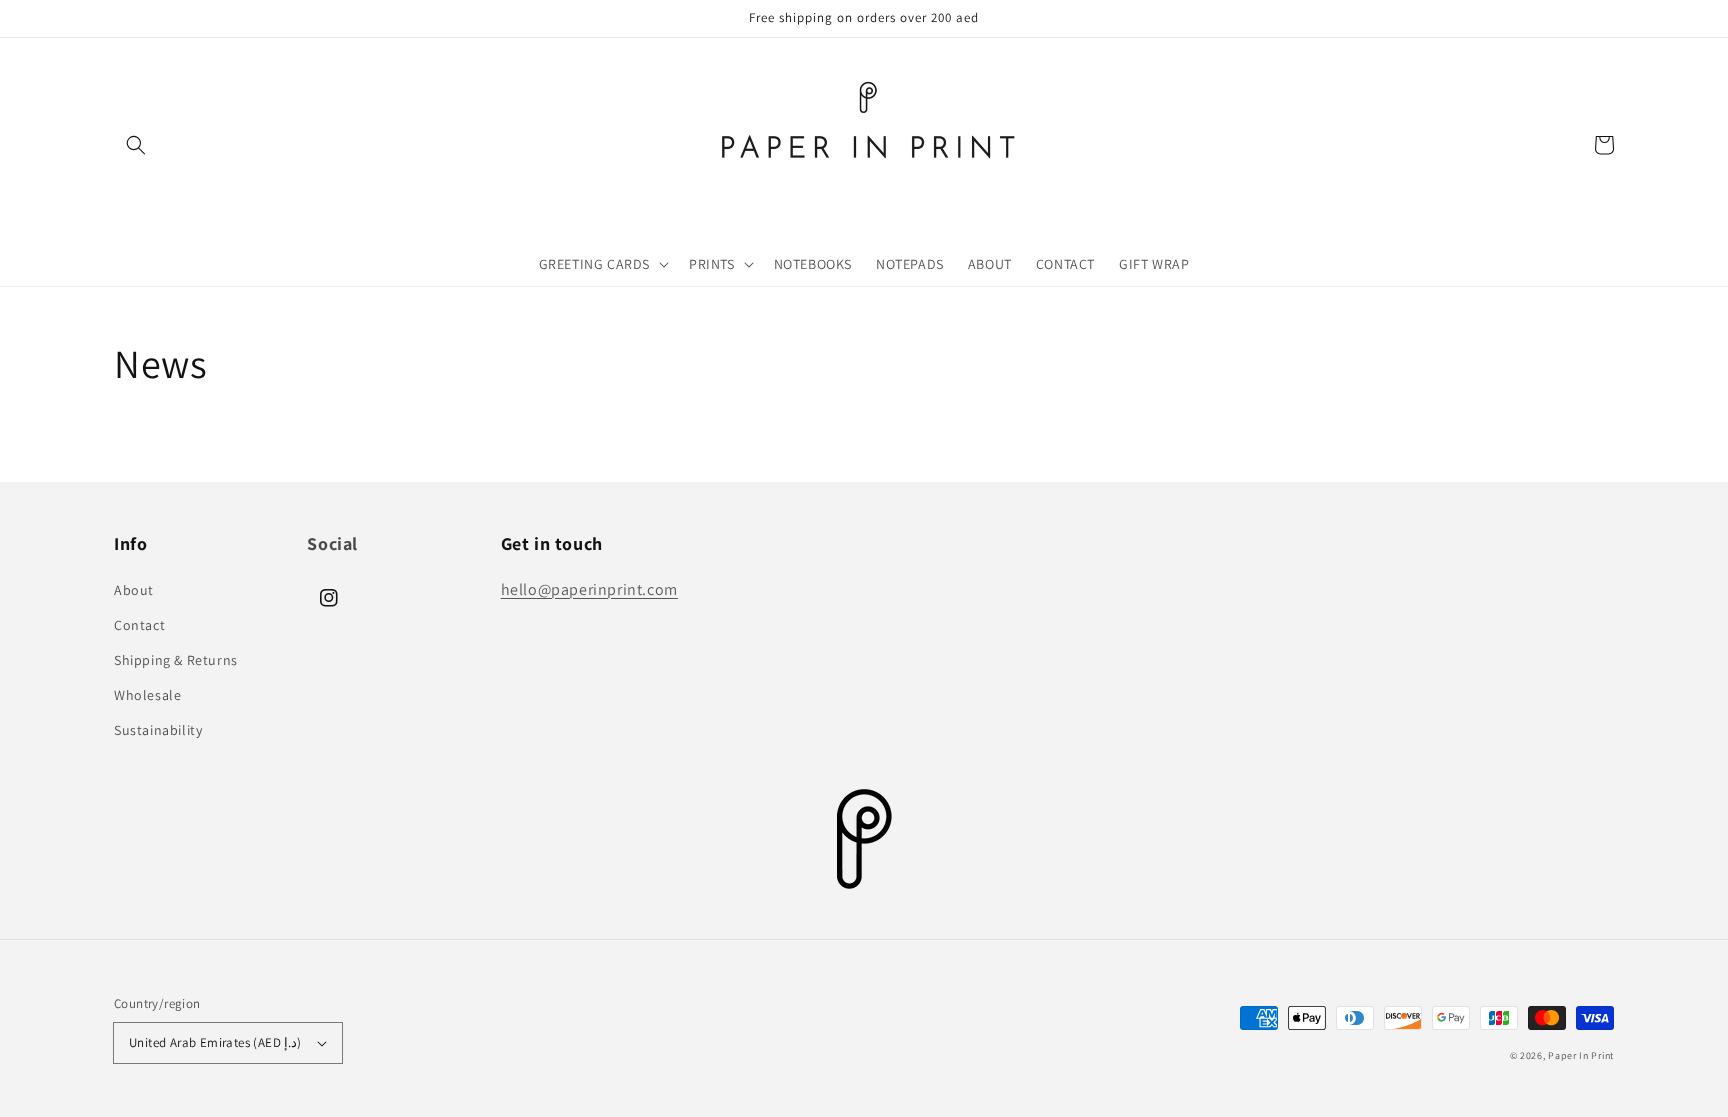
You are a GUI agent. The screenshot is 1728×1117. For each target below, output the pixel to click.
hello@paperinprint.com (589, 589)
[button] (136, 145)
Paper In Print (1581, 1055)
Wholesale (147, 695)
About (134, 590)
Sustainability (158, 730)
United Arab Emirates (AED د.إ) (215, 1042)
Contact (139, 625)
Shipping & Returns (176, 660)
